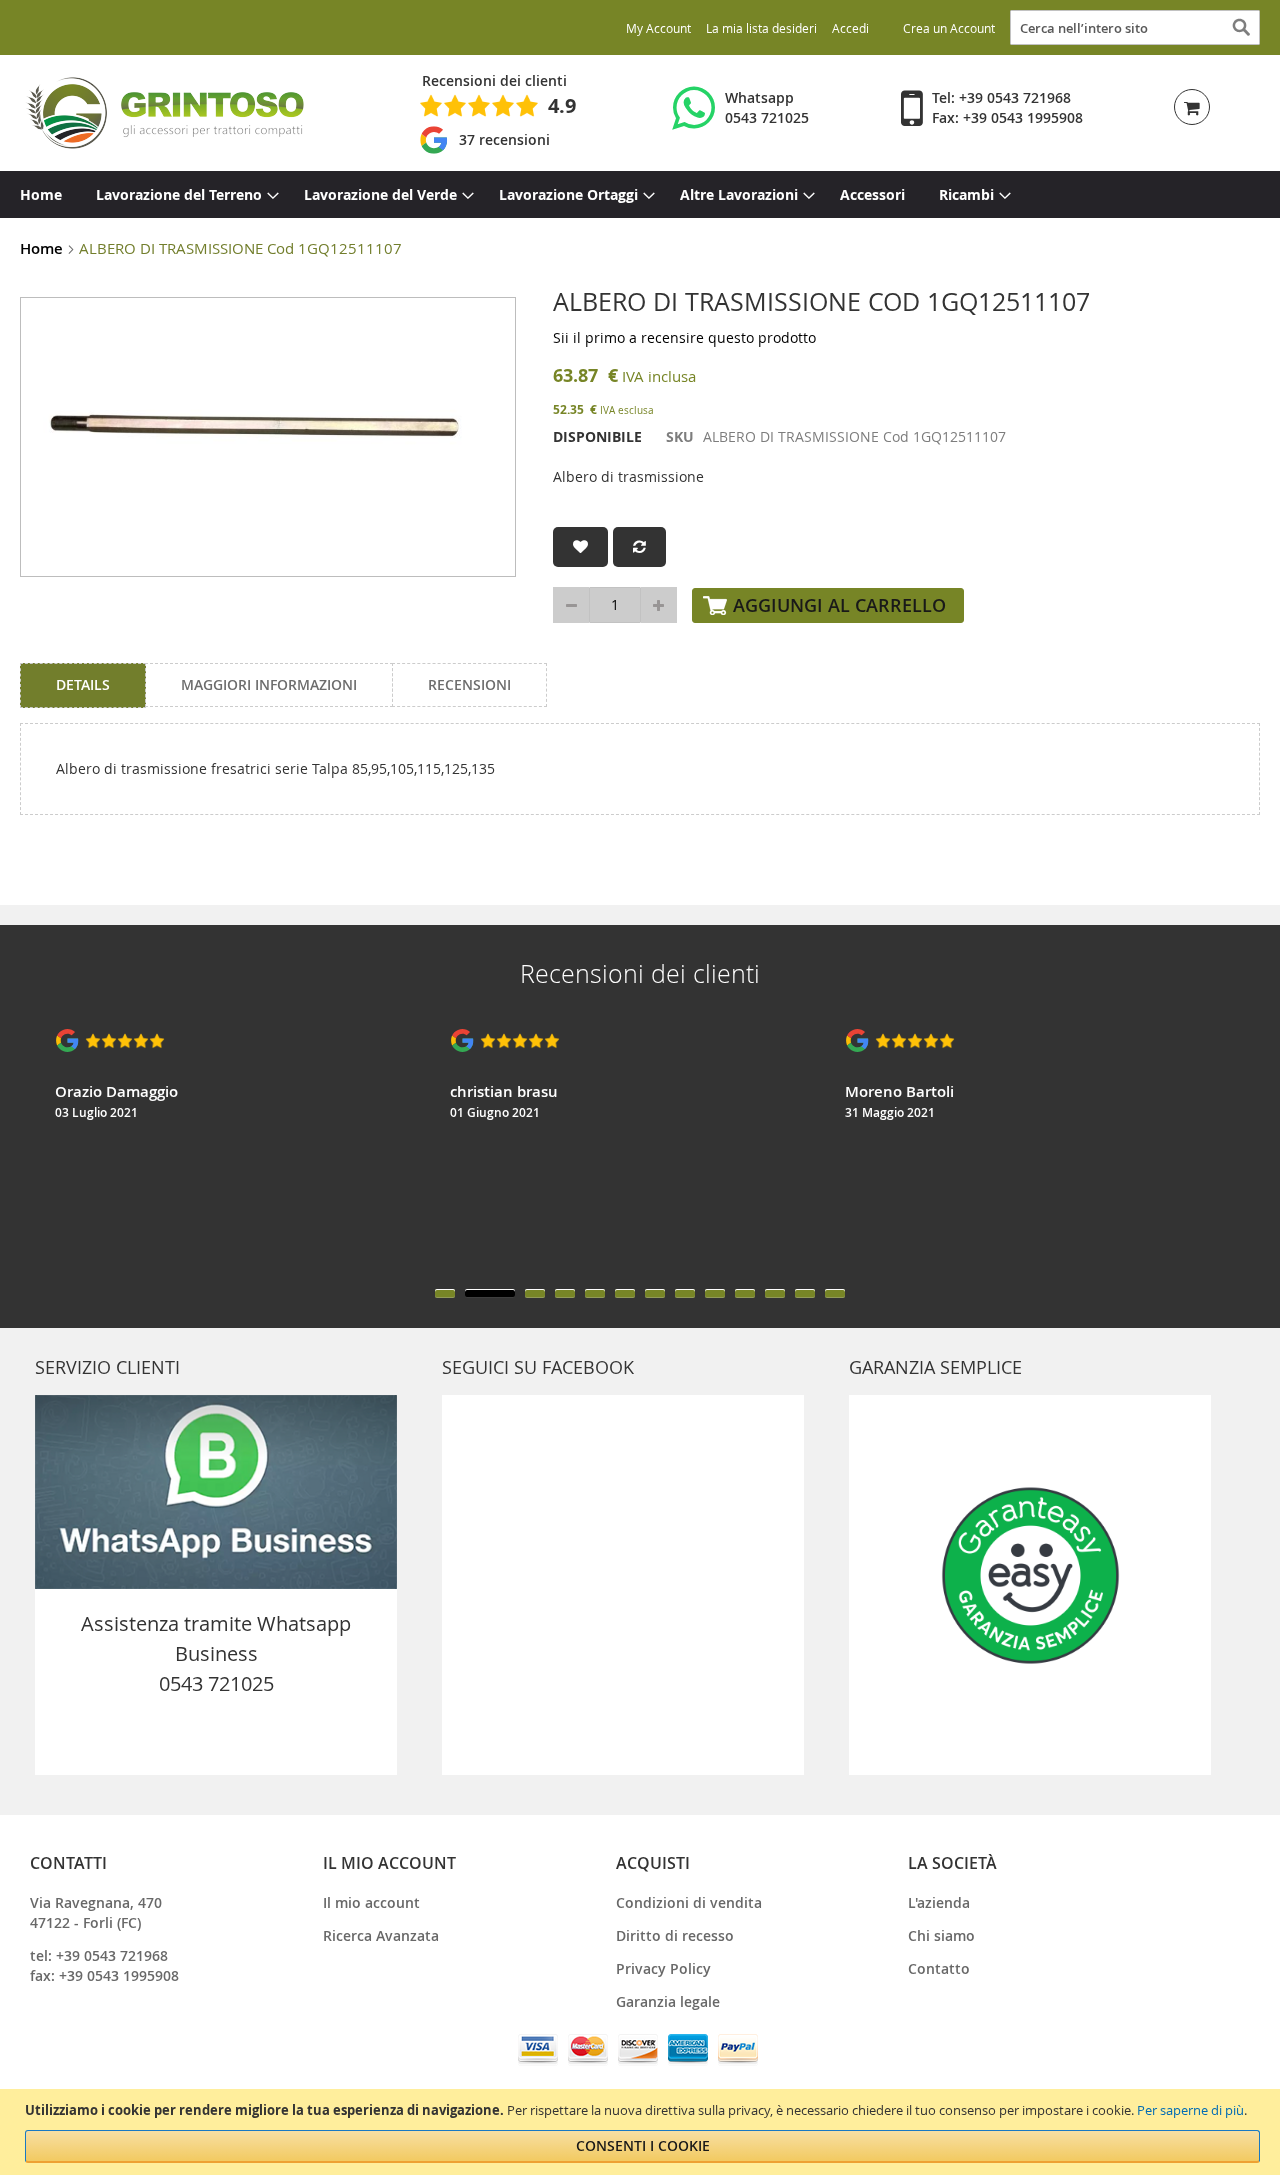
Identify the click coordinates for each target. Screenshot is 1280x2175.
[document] (642, 2132)
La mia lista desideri (761, 28)
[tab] (83, 685)
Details (83, 684)
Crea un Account (949, 28)
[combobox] (1135, 27)
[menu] (640, 194)
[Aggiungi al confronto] (639, 547)
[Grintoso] (164, 113)
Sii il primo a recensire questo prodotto (684, 337)
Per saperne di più (1190, 2110)
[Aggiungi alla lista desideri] (580, 547)
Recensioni (469, 684)
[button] (445, 1293)
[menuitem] (41, 194)
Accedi (850, 28)
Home (41, 248)
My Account (658, 28)
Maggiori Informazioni (269, 684)
